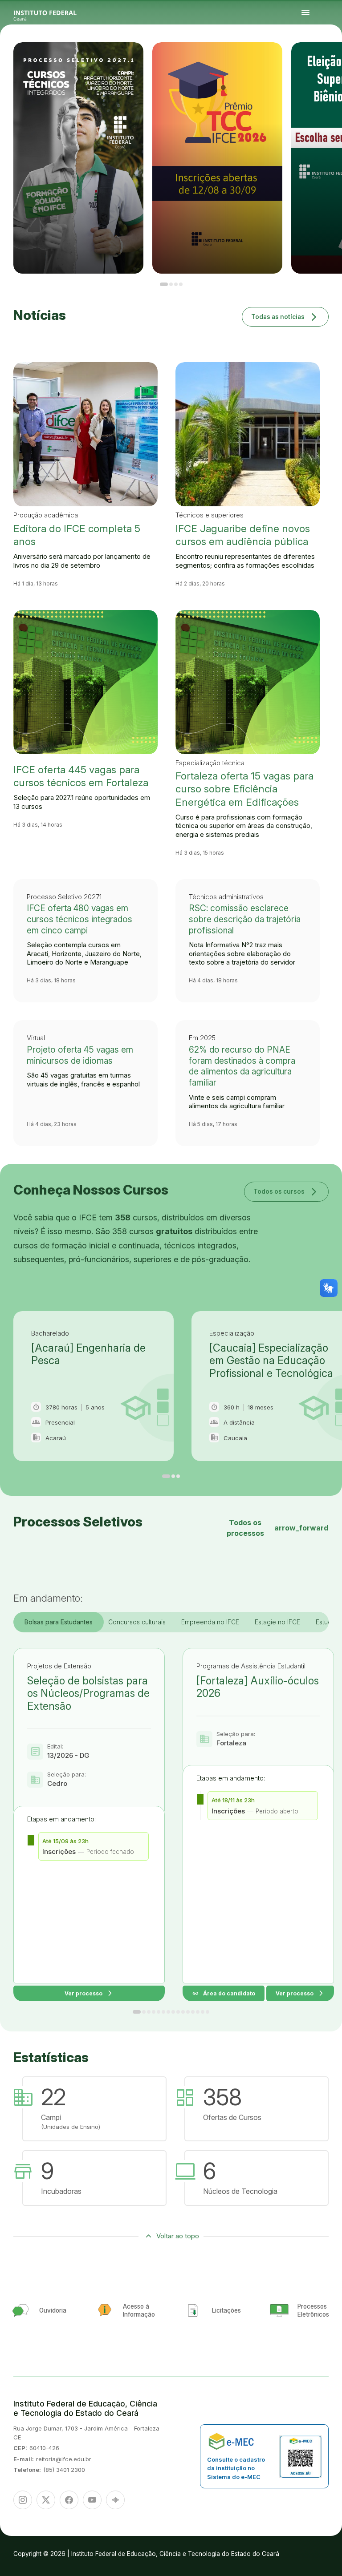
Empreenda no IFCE (210, 1622)
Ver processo (89, 1993)
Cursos (322, 59)
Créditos (316, 65)
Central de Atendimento (333, 61)
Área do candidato (224, 1993)
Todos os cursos (286, 1191)
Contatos (318, 61)
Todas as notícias (285, 317)
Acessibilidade (308, 65)
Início (307, 59)
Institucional (334, 59)
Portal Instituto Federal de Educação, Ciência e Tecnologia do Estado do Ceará (55, 13)
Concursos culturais (137, 1622)
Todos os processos (277, 1528)
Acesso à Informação (310, 61)
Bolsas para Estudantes (59, 1622)
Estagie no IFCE (277, 1622)
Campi (328, 59)
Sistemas (324, 61)
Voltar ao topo (178, 2236)
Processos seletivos (314, 59)
